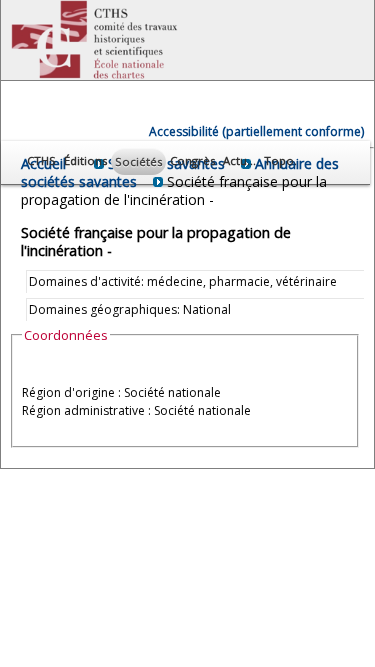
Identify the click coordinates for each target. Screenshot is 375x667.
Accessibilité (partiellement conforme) (256, 131)
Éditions (85, 160)
